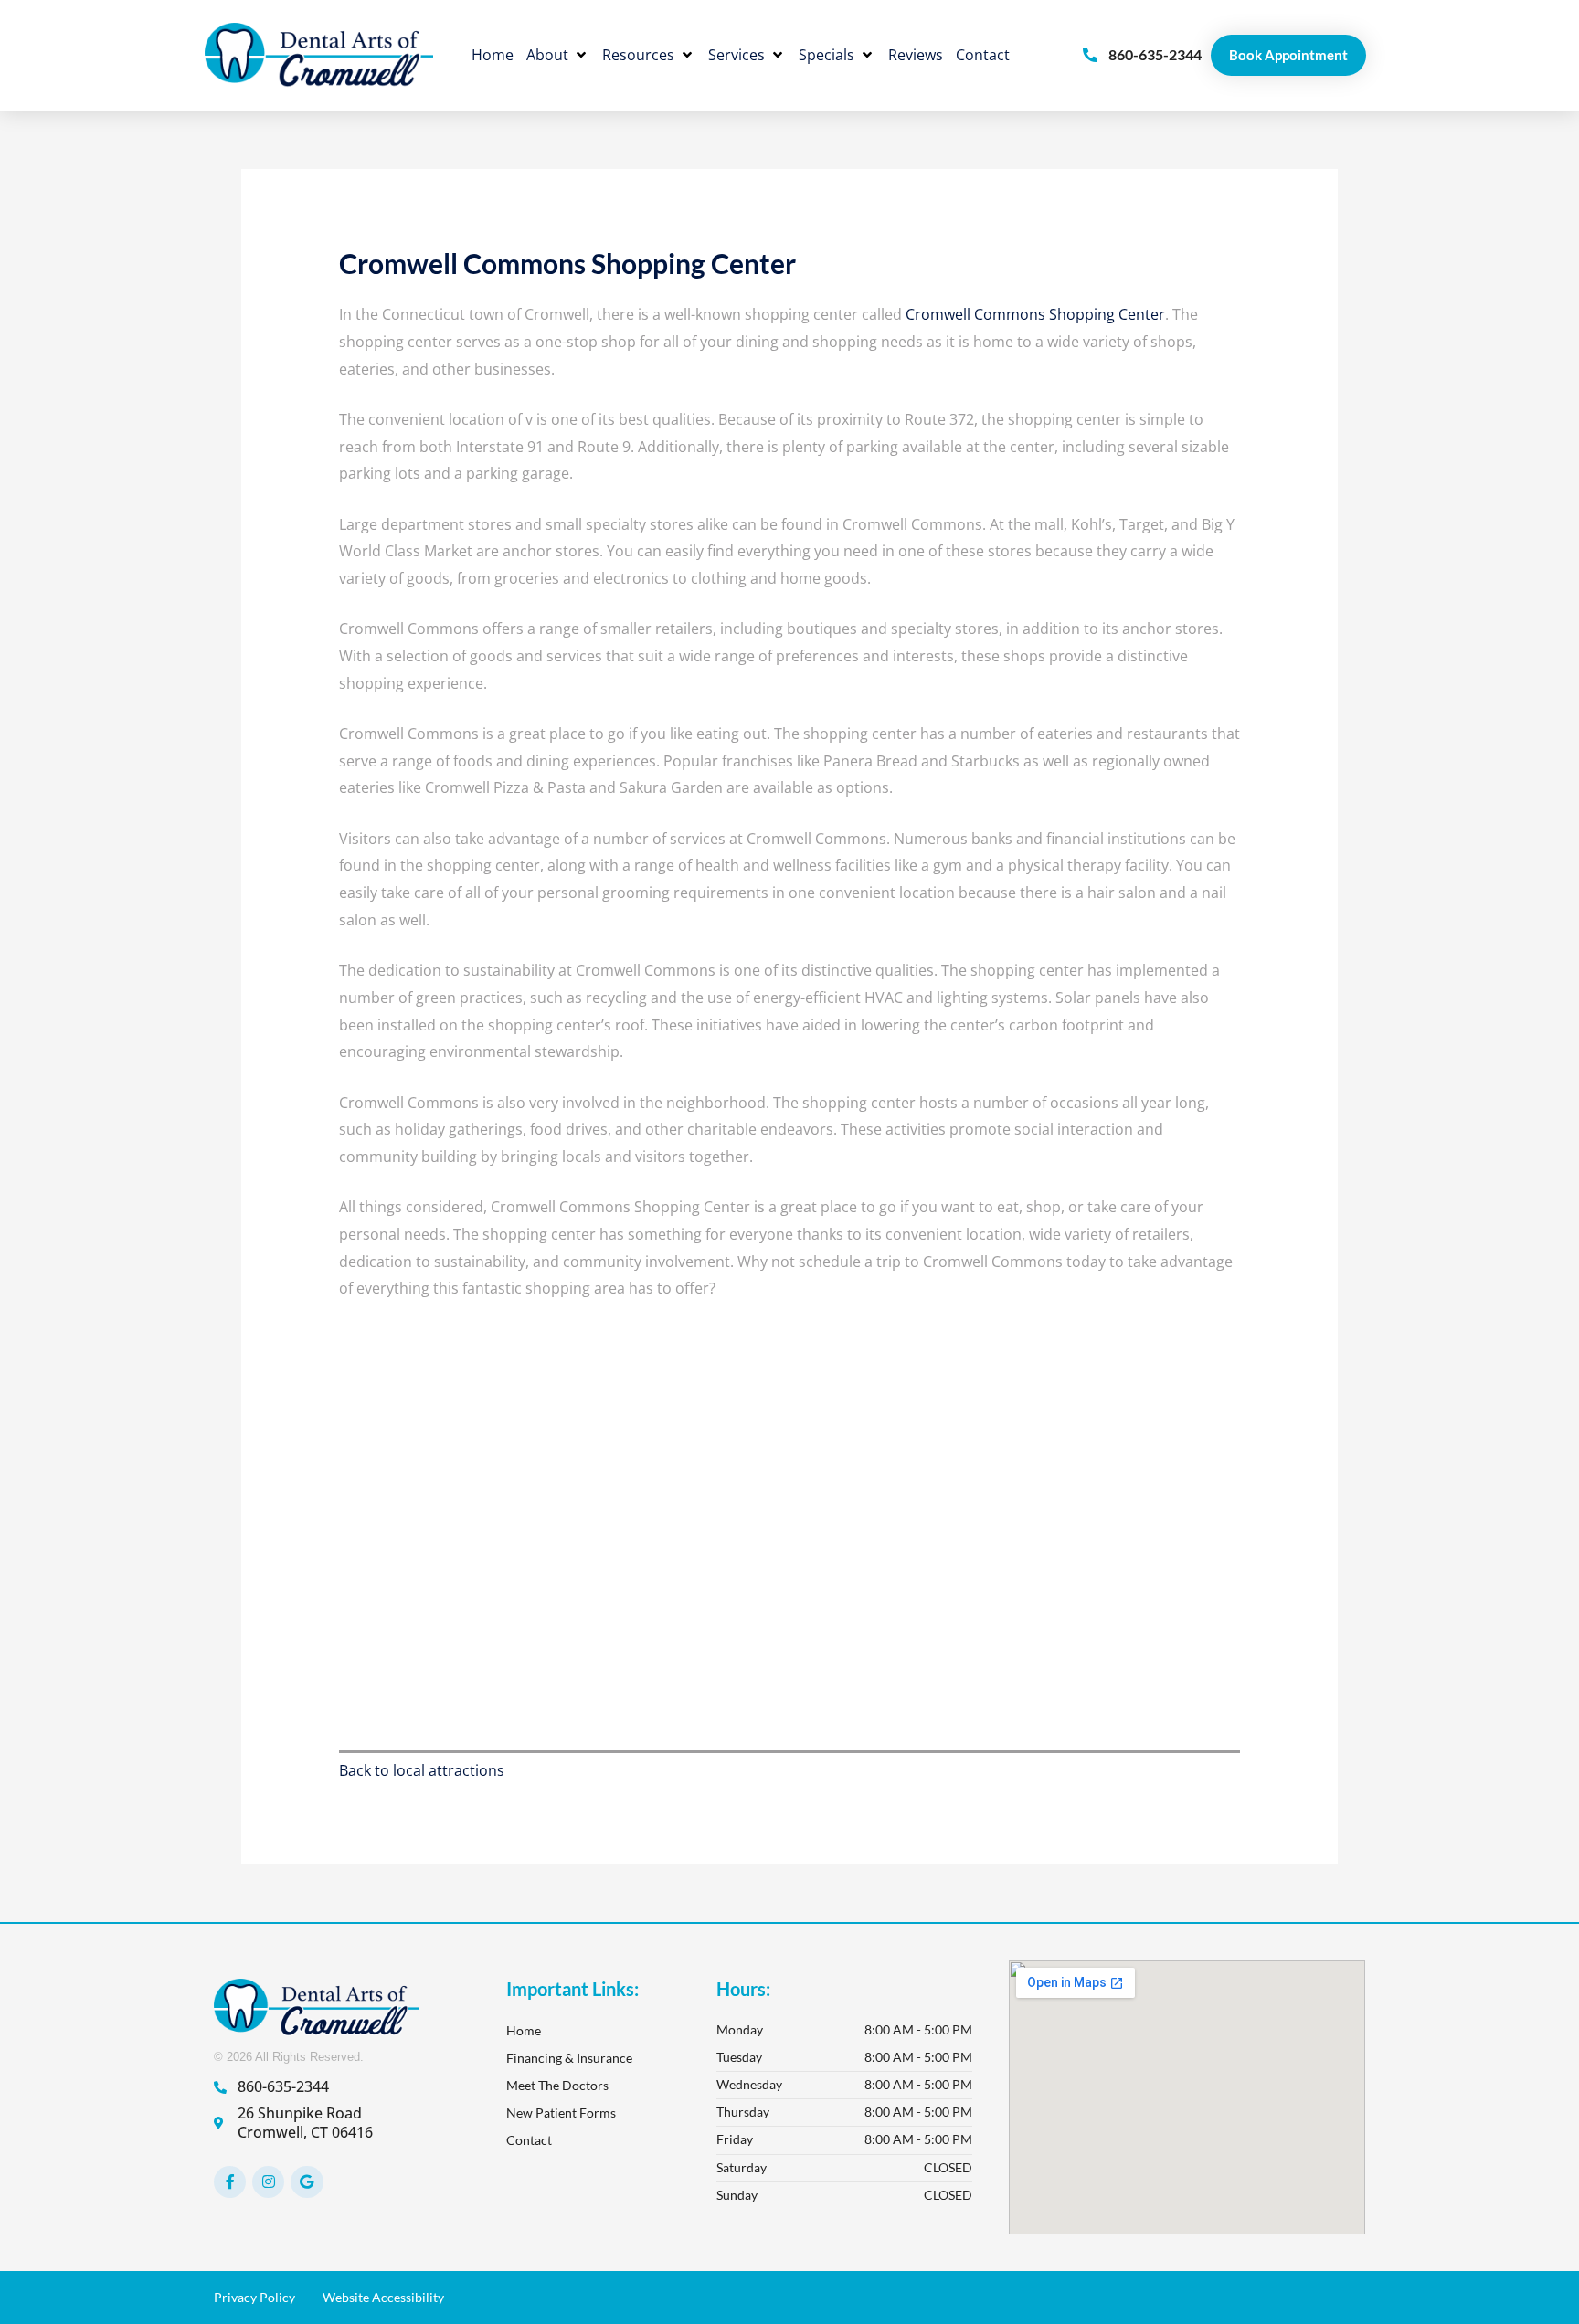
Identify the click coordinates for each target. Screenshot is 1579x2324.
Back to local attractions (422, 1770)
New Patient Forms (561, 2113)
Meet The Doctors (557, 2085)
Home (524, 2030)
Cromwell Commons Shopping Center (1033, 314)
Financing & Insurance (569, 2058)
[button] (558, 56)
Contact (529, 2140)
